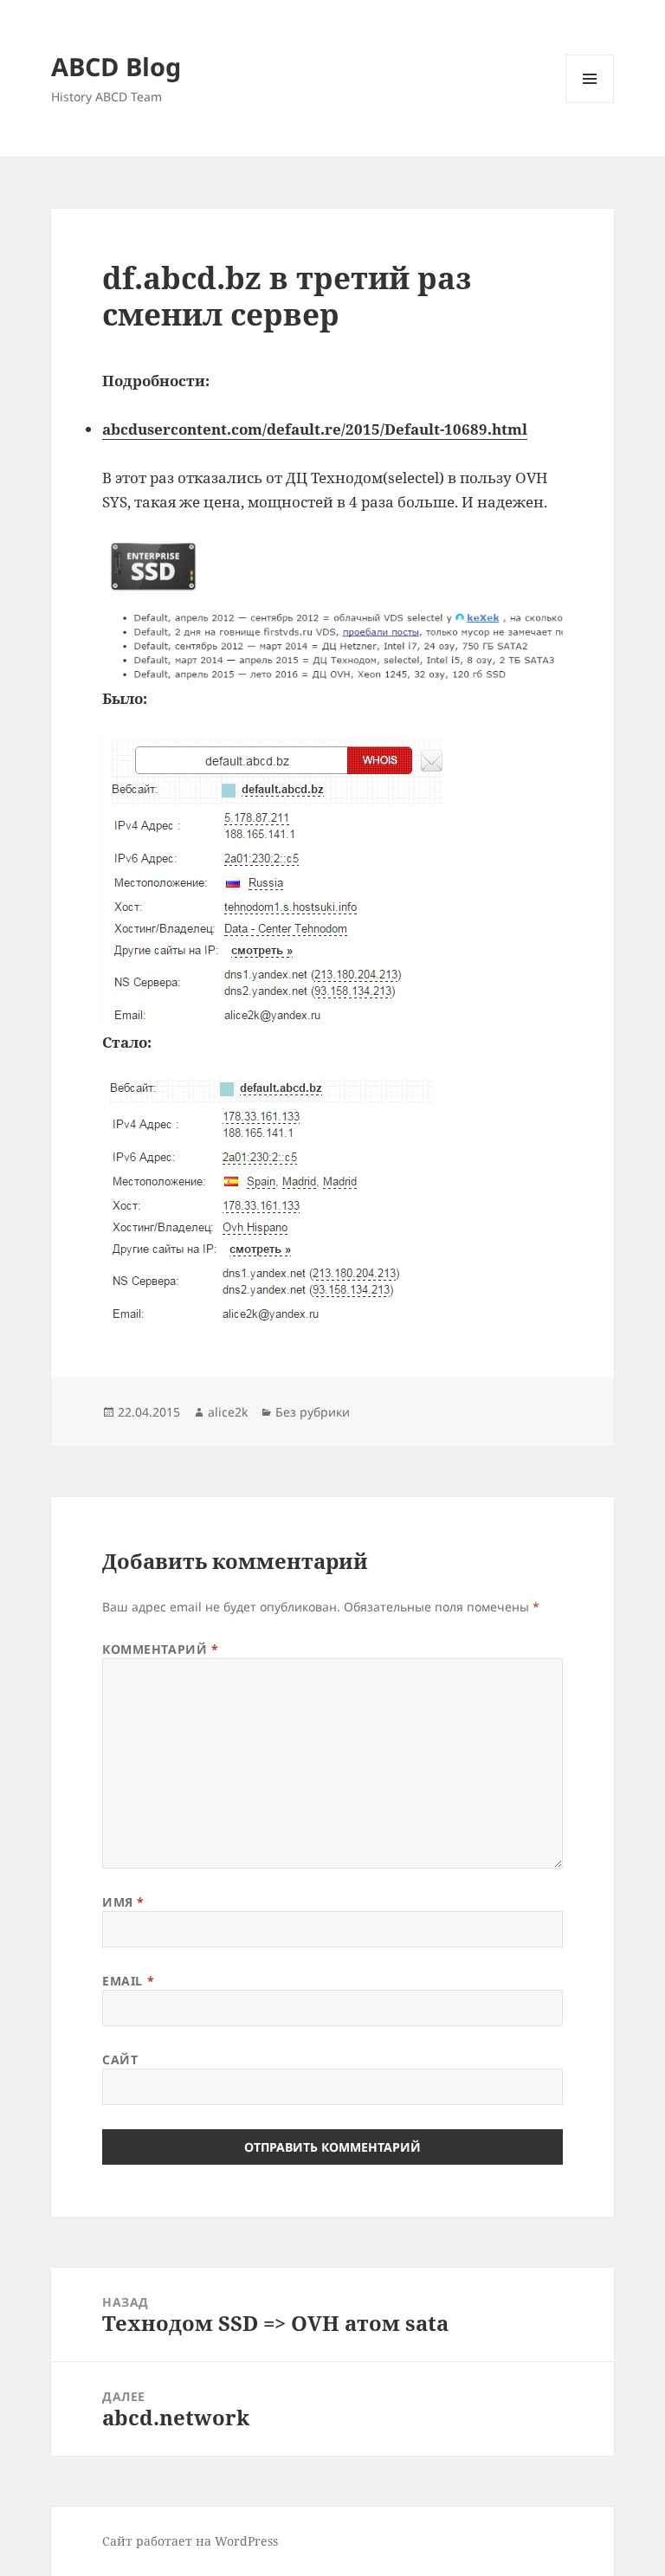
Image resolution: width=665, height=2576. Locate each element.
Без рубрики (313, 1412)
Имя (123, 1902)
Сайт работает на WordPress (190, 2541)
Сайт (120, 2060)
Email (128, 1981)
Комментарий (160, 1649)
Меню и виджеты (590, 103)
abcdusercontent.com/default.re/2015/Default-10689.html (315, 429)
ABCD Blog (116, 66)
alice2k (228, 1412)
